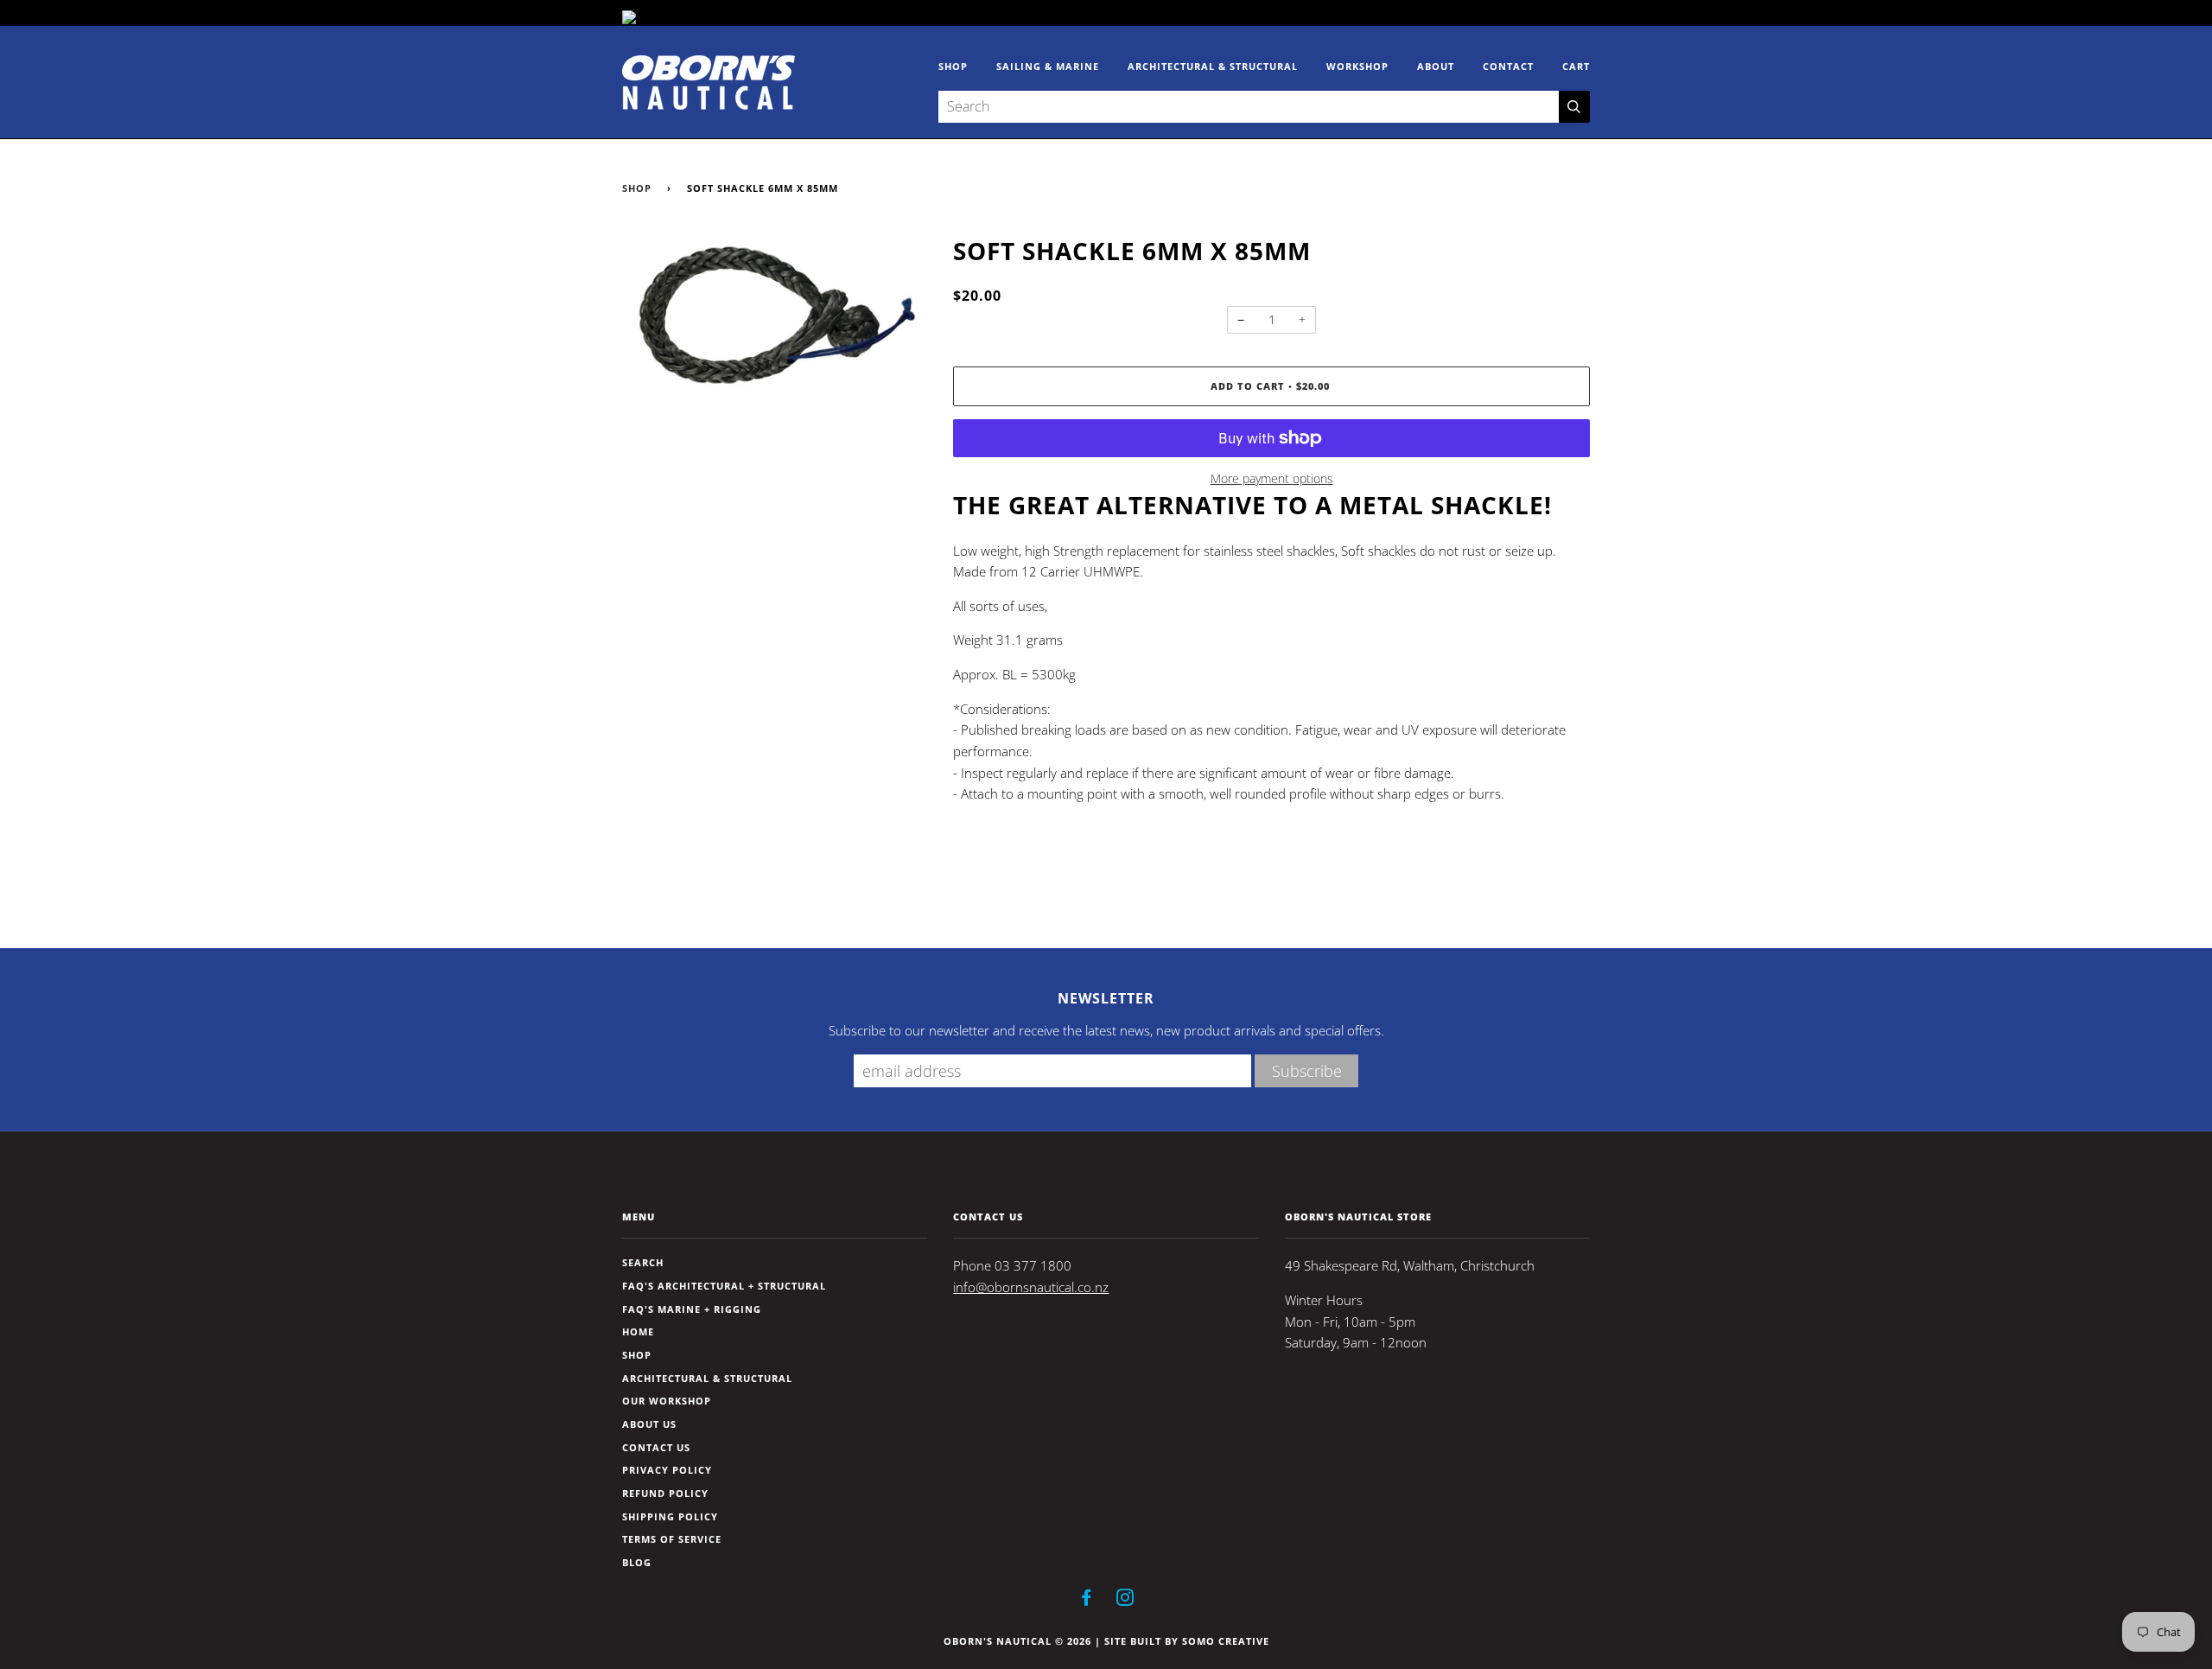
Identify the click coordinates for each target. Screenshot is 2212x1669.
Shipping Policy (670, 1516)
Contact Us (656, 1447)
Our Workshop (667, 1401)
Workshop (1357, 66)
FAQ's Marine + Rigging (692, 1309)
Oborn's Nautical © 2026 (1017, 1641)
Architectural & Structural (1213, 66)
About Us (649, 1424)
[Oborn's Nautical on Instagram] (1125, 1600)
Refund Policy (665, 1493)
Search (643, 1262)
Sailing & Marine (1048, 66)
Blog (637, 1562)
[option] (775, 320)
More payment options (1272, 478)
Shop (953, 66)
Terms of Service (672, 1539)
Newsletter (1106, 998)
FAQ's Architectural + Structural (724, 1286)
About (1436, 66)
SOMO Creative (1226, 1641)
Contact (1508, 66)
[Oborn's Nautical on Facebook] (1087, 1600)
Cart (1576, 66)
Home (638, 1331)
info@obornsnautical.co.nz (1031, 1287)
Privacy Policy (667, 1470)
